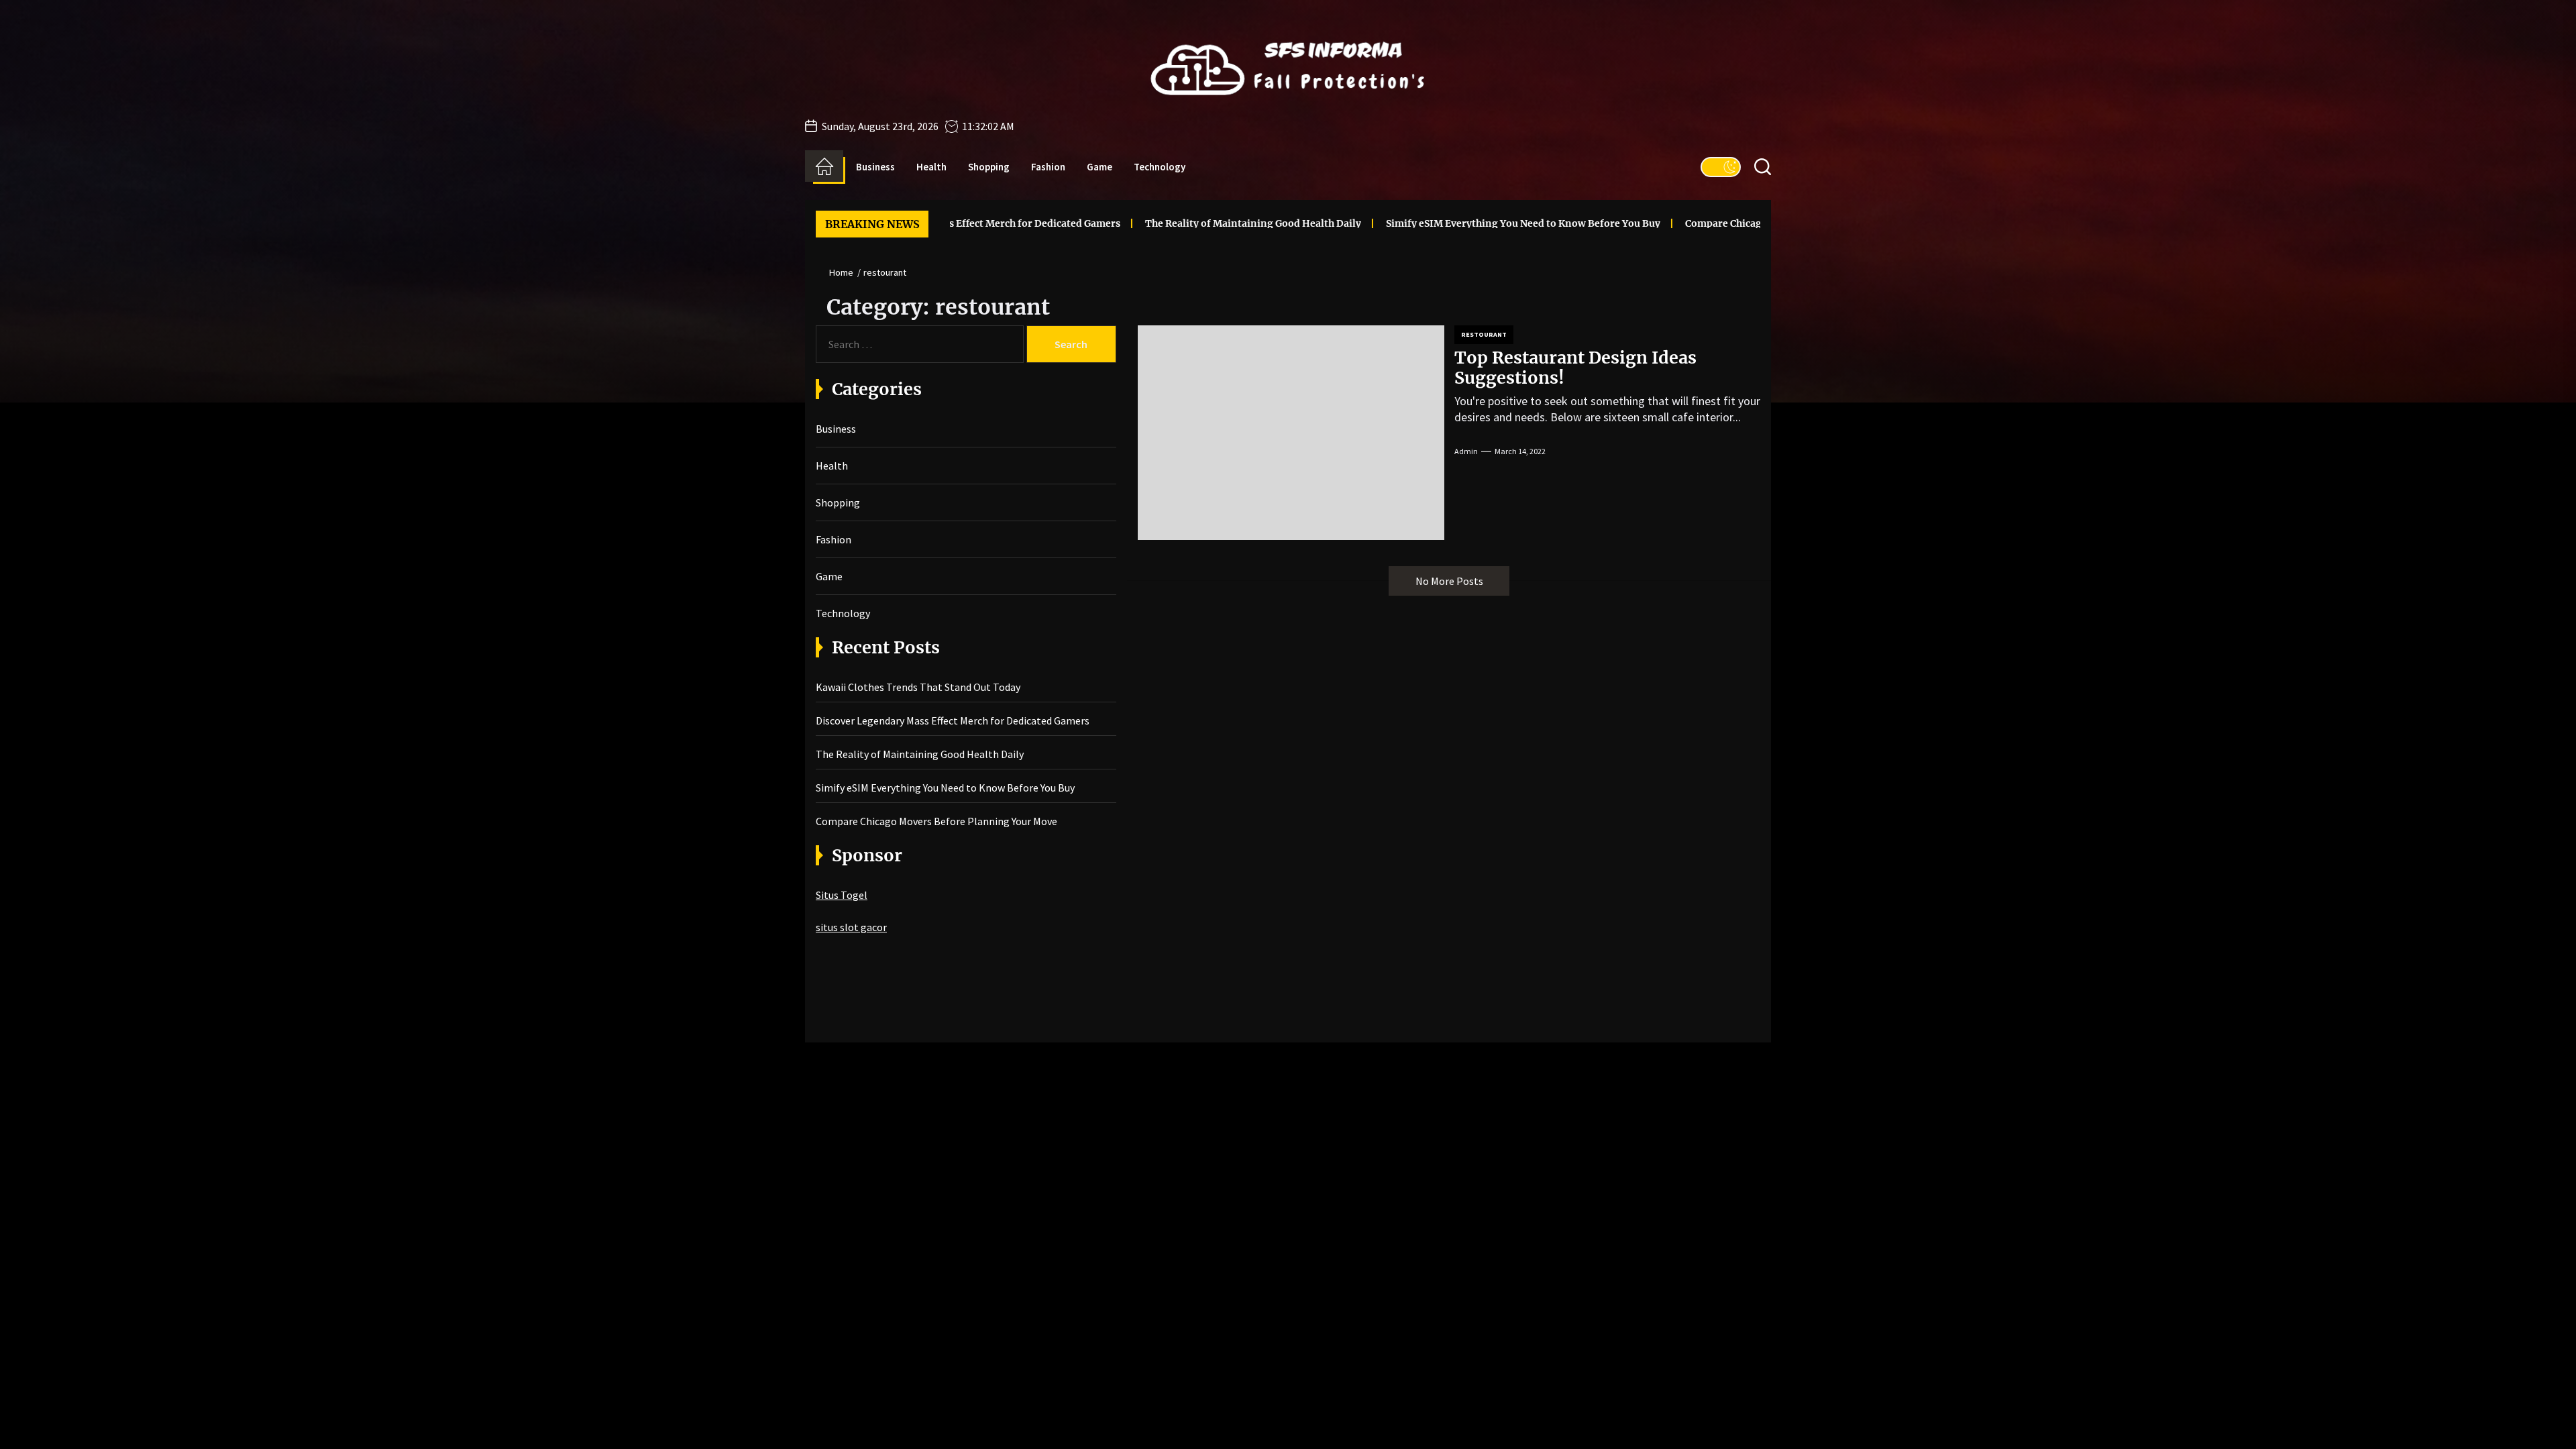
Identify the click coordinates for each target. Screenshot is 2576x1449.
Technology (1160, 167)
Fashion (1048, 167)
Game (1099, 167)
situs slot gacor (851, 927)
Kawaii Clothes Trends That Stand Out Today (918, 687)
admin (1466, 451)
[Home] (824, 166)
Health (931, 167)
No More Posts (1449, 581)
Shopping (989, 167)
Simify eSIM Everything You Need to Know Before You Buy (1414, 223)
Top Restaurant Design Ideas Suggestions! (1575, 368)
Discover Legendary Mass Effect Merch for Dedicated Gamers (953, 720)
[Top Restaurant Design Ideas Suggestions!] (1291, 433)
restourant (1484, 334)
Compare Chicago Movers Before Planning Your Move (1703, 223)
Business (875, 167)
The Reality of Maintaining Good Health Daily (1144, 223)
